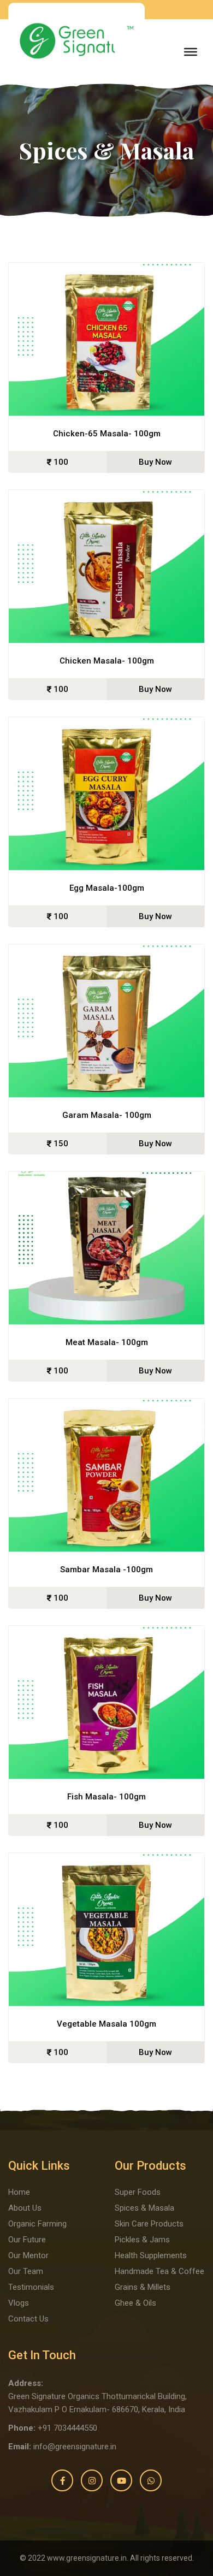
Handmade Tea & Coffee (159, 2271)
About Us (25, 2208)
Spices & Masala (144, 2208)
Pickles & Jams (142, 2240)
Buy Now (155, 462)
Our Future (27, 2240)
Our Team (26, 2271)
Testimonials (31, 2287)
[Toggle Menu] (191, 52)
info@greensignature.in (75, 2447)
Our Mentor (28, 2255)
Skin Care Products (149, 2224)
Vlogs (19, 2303)
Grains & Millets (143, 2287)
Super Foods (138, 2192)
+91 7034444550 (67, 2428)
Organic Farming (37, 2224)
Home (19, 2192)
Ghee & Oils (135, 2303)
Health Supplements (151, 2255)
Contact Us (28, 2319)
